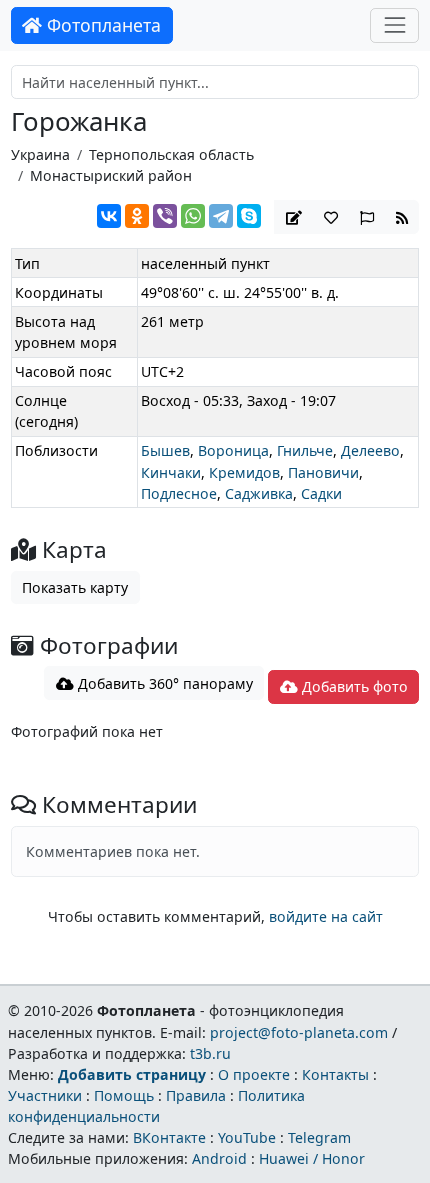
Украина (40, 154)
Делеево (370, 450)
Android (219, 1158)
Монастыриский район (111, 175)
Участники (45, 1095)
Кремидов (244, 472)
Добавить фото (353, 686)
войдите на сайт (326, 916)
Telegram (319, 1137)
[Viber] (165, 216)
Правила (196, 1095)
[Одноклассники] (137, 216)
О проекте (254, 1074)
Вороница (233, 450)
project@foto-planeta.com (299, 1032)
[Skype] (249, 216)
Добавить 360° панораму (163, 683)
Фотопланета (101, 25)
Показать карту (75, 587)
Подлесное (179, 493)
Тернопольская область (171, 154)
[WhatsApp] (193, 216)
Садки (321, 493)
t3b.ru (210, 1053)
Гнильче (305, 450)
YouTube (247, 1137)
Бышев (165, 450)
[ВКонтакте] (109, 216)
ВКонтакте (169, 1137)
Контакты (335, 1074)
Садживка (259, 493)
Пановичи (323, 472)
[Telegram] (221, 216)
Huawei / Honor (312, 1158)
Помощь (124, 1095)
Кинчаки (171, 472)
